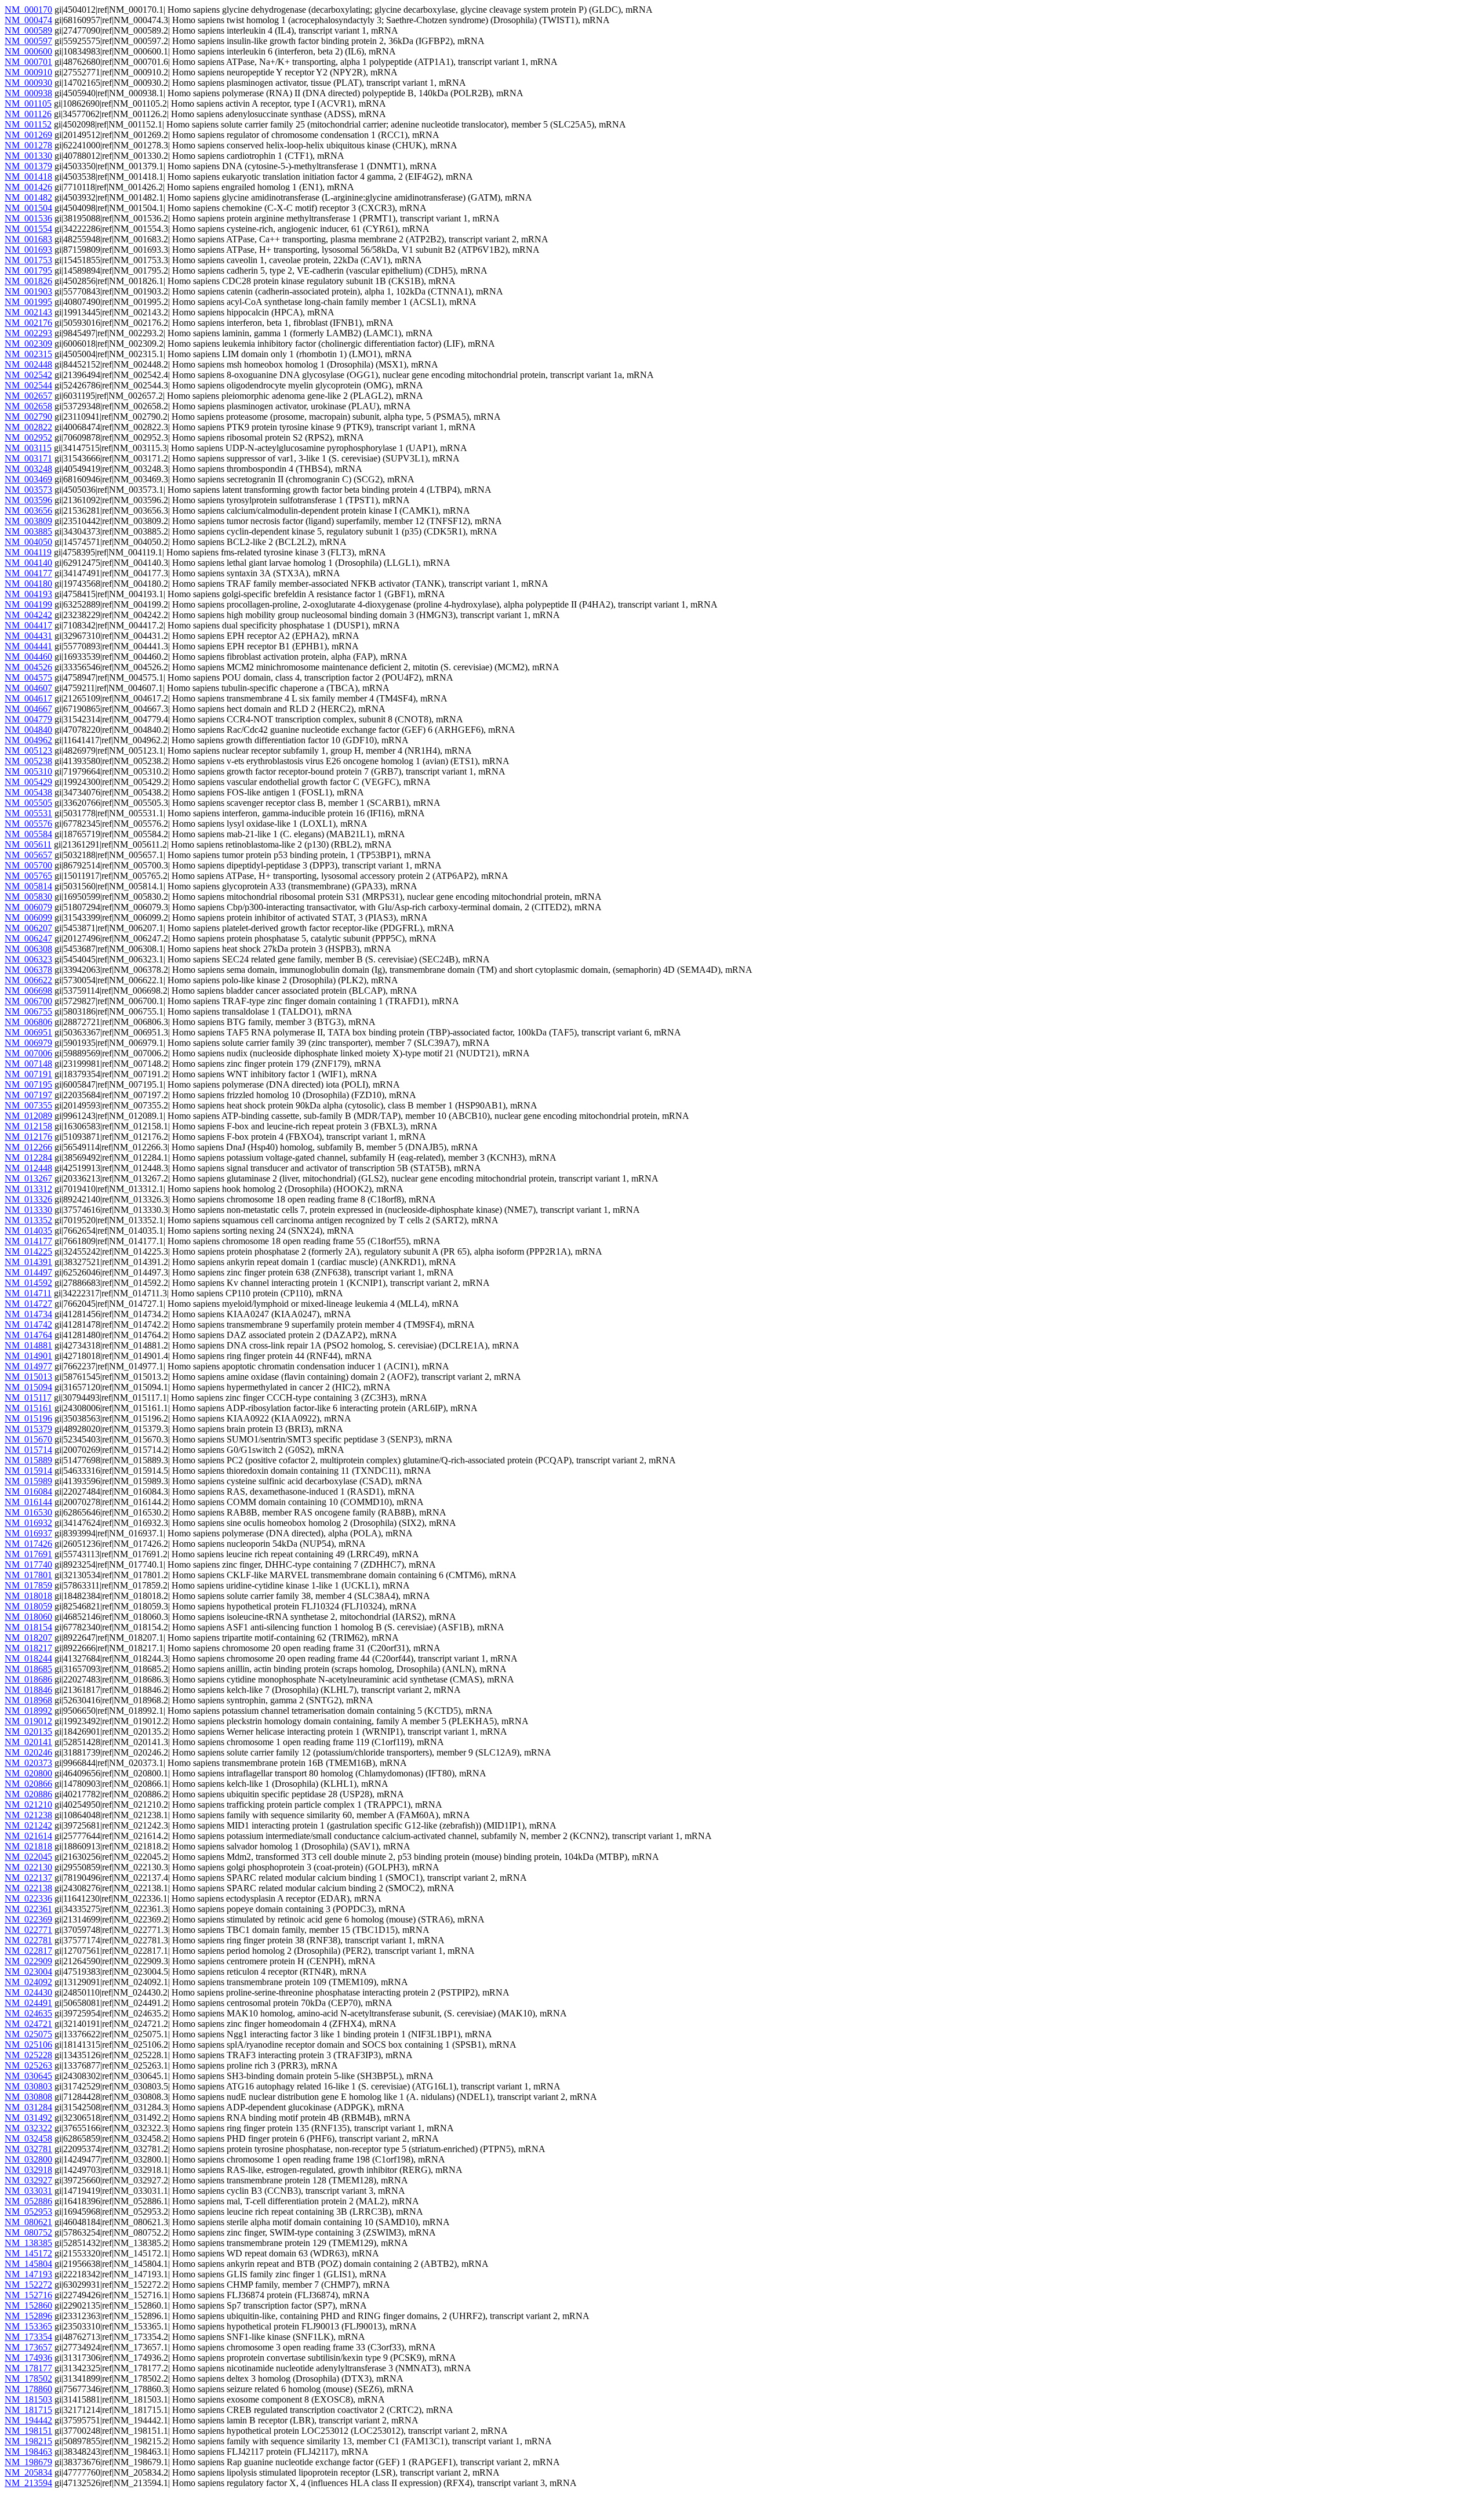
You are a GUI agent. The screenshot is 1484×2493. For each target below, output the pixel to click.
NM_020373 (28, 1763)
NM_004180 (28, 584)
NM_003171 (28, 458)
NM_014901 (28, 1356)
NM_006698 (28, 991)
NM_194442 (28, 2420)
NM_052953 (28, 2212)
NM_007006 (28, 1053)
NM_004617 (28, 698)
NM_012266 (28, 1147)
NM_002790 (28, 417)
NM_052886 (28, 2201)
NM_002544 (28, 385)
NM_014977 (28, 1366)
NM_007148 (28, 1064)
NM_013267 (28, 1178)
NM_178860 (28, 2389)
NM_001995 (28, 302)
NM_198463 (28, 2452)
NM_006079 (28, 907)
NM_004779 (28, 719)
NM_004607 (28, 688)
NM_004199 (28, 604)
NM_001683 (28, 239)
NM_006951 (28, 1032)
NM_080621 (28, 2222)
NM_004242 (28, 615)
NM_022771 (28, 1930)
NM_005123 (28, 751)
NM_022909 (28, 1961)
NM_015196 (28, 1418)
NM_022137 (28, 1878)
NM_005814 (28, 886)
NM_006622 (28, 980)
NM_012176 (28, 1137)
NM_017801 (28, 1575)
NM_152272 (28, 2285)
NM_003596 (28, 500)
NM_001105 (28, 103)
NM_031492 (28, 2118)
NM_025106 (28, 2045)
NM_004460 (28, 657)
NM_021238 (28, 1815)
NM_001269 (28, 135)
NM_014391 (28, 1262)
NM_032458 (28, 2138)
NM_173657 (28, 2347)
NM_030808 (28, 2097)
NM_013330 (28, 1210)
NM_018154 (28, 1627)
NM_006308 (28, 949)
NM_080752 (28, 2232)
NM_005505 (28, 803)
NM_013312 (28, 1189)
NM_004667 (28, 709)
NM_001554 (28, 229)
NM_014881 (28, 1345)
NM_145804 (28, 2264)
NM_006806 (28, 1022)
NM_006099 (28, 917)
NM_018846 (28, 1690)
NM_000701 (28, 62)
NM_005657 (28, 855)
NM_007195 (28, 1084)
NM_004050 (28, 542)
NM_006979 (28, 1043)
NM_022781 (28, 1940)
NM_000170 (28, 10)
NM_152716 (28, 2295)
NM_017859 (28, 1585)
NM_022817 (28, 1951)
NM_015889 (28, 1460)
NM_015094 (28, 1387)
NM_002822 (28, 427)
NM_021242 (28, 1825)
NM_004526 (28, 667)
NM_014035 (28, 1231)
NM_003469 (28, 479)
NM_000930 (28, 83)
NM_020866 (28, 1784)
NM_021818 (28, 1846)
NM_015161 (28, 1408)
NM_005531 (28, 813)
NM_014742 (28, 1324)
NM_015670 (28, 1439)
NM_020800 (28, 1773)
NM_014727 (28, 1304)
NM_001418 (28, 177)
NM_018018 (28, 1596)
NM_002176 (28, 323)
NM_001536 (28, 218)
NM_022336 (28, 1898)
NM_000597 (28, 41)
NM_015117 (28, 1398)
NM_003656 (28, 510)
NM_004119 (28, 552)
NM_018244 (28, 1658)
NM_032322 (28, 2128)
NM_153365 (28, 2326)
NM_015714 (28, 1450)
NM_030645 (28, 2076)
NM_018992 (28, 1711)
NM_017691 (28, 1554)
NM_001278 (28, 145)
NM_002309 (28, 344)
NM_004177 (28, 573)
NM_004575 (28, 677)
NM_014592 (28, 1283)
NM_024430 (28, 1992)
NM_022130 (28, 1867)
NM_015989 (28, 1481)
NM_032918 (28, 2170)
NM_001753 (28, 260)
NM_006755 (28, 1011)
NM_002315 (28, 354)
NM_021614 (28, 1836)
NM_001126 (28, 114)
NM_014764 (28, 1335)
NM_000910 (28, 72)
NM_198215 (28, 2441)
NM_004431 (28, 636)
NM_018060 (28, 1617)
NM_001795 (28, 270)
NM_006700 (28, 1001)
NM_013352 (28, 1220)
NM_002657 (28, 396)
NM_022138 (28, 1888)
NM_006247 (28, 938)
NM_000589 (28, 30)
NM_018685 (28, 1669)
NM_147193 (28, 2274)
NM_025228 (28, 2055)
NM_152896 (28, 2316)
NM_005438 (28, 792)
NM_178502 (28, 2378)
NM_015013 (28, 1377)
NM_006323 (28, 959)
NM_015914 (28, 1471)
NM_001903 (28, 291)
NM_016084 (28, 1491)
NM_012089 (28, 1116)
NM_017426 (28, 1544)
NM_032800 (28, 2159)
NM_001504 (28, 208)
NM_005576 (28, 824)
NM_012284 (28, 1158)
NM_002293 (28, 333)
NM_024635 (28, 2013)
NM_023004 (28, 1971)
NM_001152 (28, 124)
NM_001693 (28, 250)
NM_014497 (28, 1272)
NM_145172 (28, 2253)
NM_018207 (28, 1638)
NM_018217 (28, 1648)
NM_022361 (28, 1909)
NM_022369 (28, 1919)
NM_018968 (28, 1700)
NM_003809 (28, 521)
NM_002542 (28, 375)
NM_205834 (28, 2472)
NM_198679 (28, 2462)
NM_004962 (28, 740)
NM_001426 (28, 187)
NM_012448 (28, 1168)
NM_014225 (28, 1251)
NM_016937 (28, 1533)
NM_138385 (28, 2243)
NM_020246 (28, 1752)
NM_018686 (28, 1679)
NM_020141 (28, 1742)
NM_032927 (28, 2180)
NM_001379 (28, 166)
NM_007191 (28, 1074)
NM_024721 (28, 2024)
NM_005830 (28, 897)
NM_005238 (28, 761)
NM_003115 (28, 448)
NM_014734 (28, 1314)
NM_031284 (28, 2107)
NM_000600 (28, 51)
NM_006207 (28, 928)
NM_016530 (28, 1512)
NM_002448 (28, 364)
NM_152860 (28, 2305)
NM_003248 (28, 469)
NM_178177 (28, 2368)
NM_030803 (28, 2086)
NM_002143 (28, 312)
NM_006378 (28, 970)
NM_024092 (28, 1982)
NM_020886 (28, 1794)
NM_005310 (28, 771)
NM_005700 (28, 865)
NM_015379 (28, 1429)
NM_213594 (28, 2483)
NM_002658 (28, 406)
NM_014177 (28, 1241)
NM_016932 (28, 1523)
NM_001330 (28, 156)
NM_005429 (28, 782)
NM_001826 (28, 281)
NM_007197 (28, 1095)
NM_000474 (28, 20)
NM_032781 (28, 2149)
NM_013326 (28, 1199)
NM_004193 (28, 594)
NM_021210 (28, 1805)
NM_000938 (28, 93)
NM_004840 (28, 730)
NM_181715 (28, 2410)
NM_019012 (28, 1721)
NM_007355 (28, 1105)
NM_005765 (28, 876)
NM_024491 (28, 2003)
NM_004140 (28, 563)
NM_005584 (28, 834)
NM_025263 (28, 2065)
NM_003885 (28, 531)
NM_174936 (28, 2358)
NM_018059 (28, 1606)
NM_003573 (28, 490)
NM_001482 (28, 197)
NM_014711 (28, 1293)
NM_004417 (28, 625)
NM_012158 (28, 1126)
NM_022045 (28, 1857)
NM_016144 (28, 1502)
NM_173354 (28, 2337)
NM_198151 (28, 2431)
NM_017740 (28, 1565)
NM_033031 (28, 2191)
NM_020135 (28, 1731)
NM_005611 (28, 844)
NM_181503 (28, 2399)
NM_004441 (28, 646)
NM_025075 (28, 2034)
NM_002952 (28, 437)
